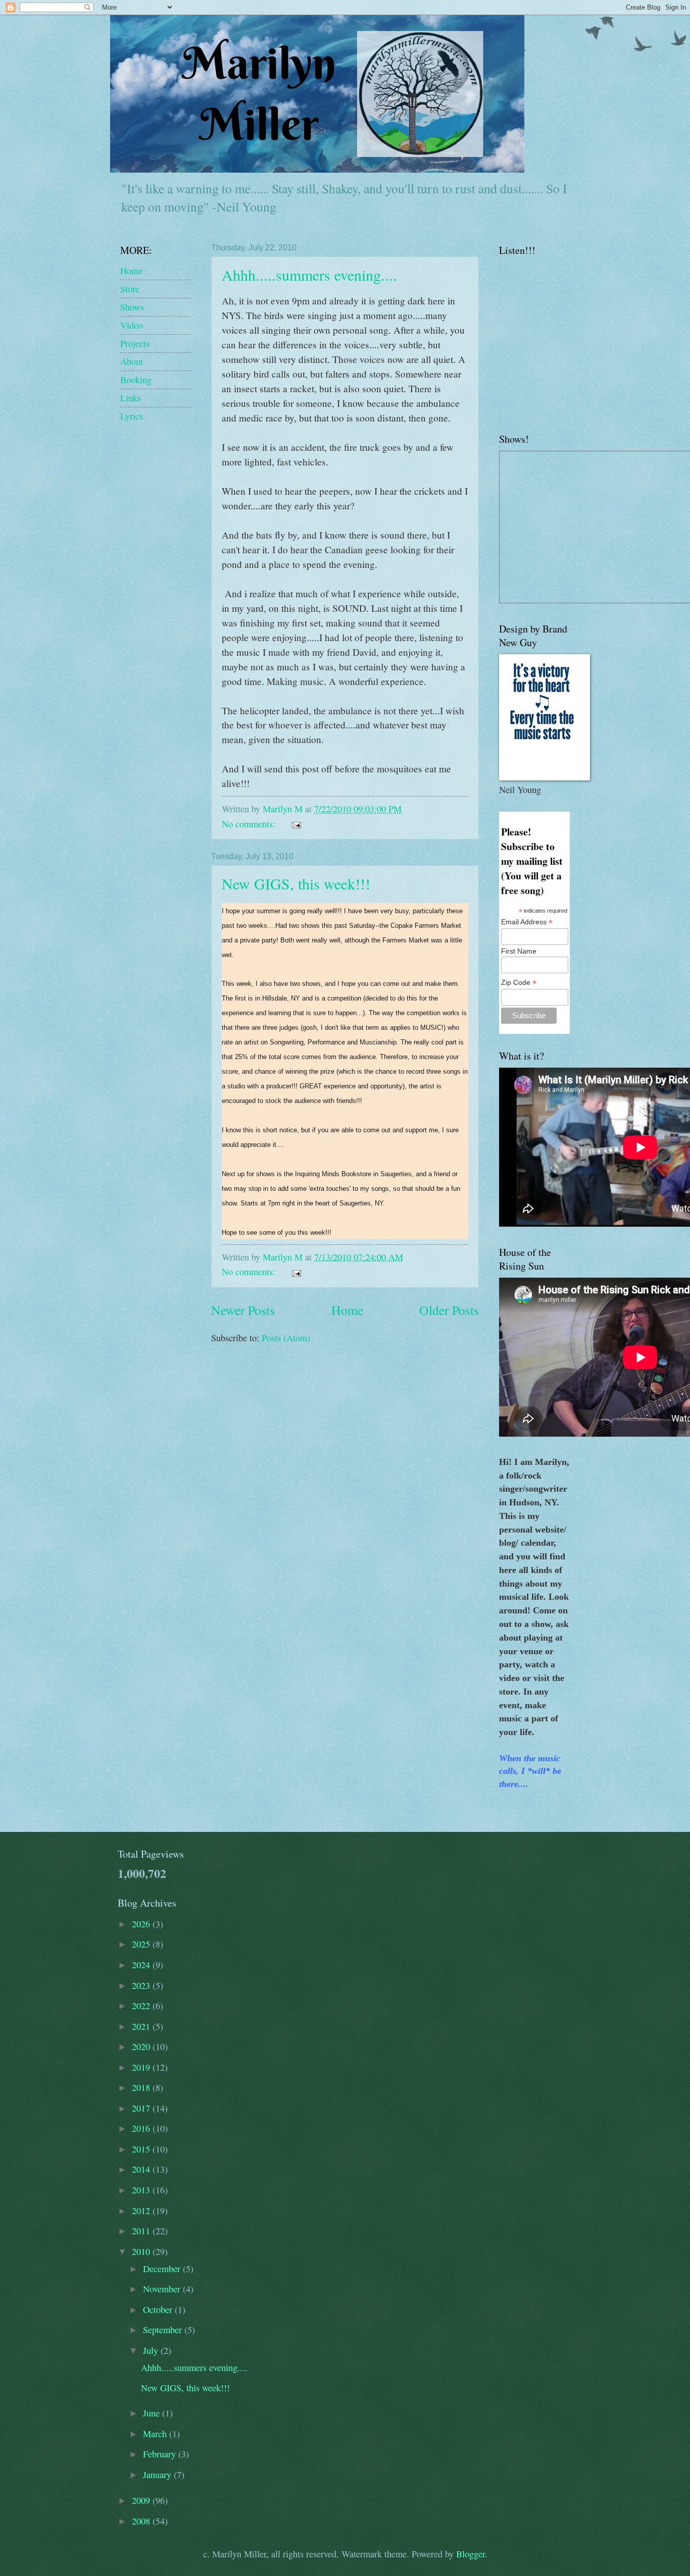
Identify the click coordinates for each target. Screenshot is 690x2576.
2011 (142, 2231)
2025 (142, 1944)
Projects (135, 343)
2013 (142, 2190)
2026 (142, 1924)
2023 (142, 1985)
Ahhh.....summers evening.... (309, 275)
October (159, 2309)
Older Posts (449, 1310)
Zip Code (519, 983)
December (163, 2269)
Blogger (471, 2554)
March (156, 2434)
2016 (142, 2128)
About (132, 361)
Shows (132, 307)
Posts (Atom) (286, 1338)
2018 (142, 2087)
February (161, 2454)
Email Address (527, 922)
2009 (142, 2500)
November (163, 2289)
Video (131, 325)
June (153, 2413)
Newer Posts (243, 1310)
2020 (142, 2046)
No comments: (250, 824)
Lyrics (132, 416)
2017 (142, 2108)
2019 (142, 2067)
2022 (142, 2006)
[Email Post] (295, 824)
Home (347, 1310)
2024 (142, 1965)
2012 (142, 2211)
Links (131, 398)
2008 (142, 2521)
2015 (142, 2149)
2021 (142, 2026)
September (164, 2330)
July (152, 2350)
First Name (519, 951)
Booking (136, 380)
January (158, 2475)
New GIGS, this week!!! (296, 883)
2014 (142, 2169)
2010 (142, 2251)
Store (130, 289)
